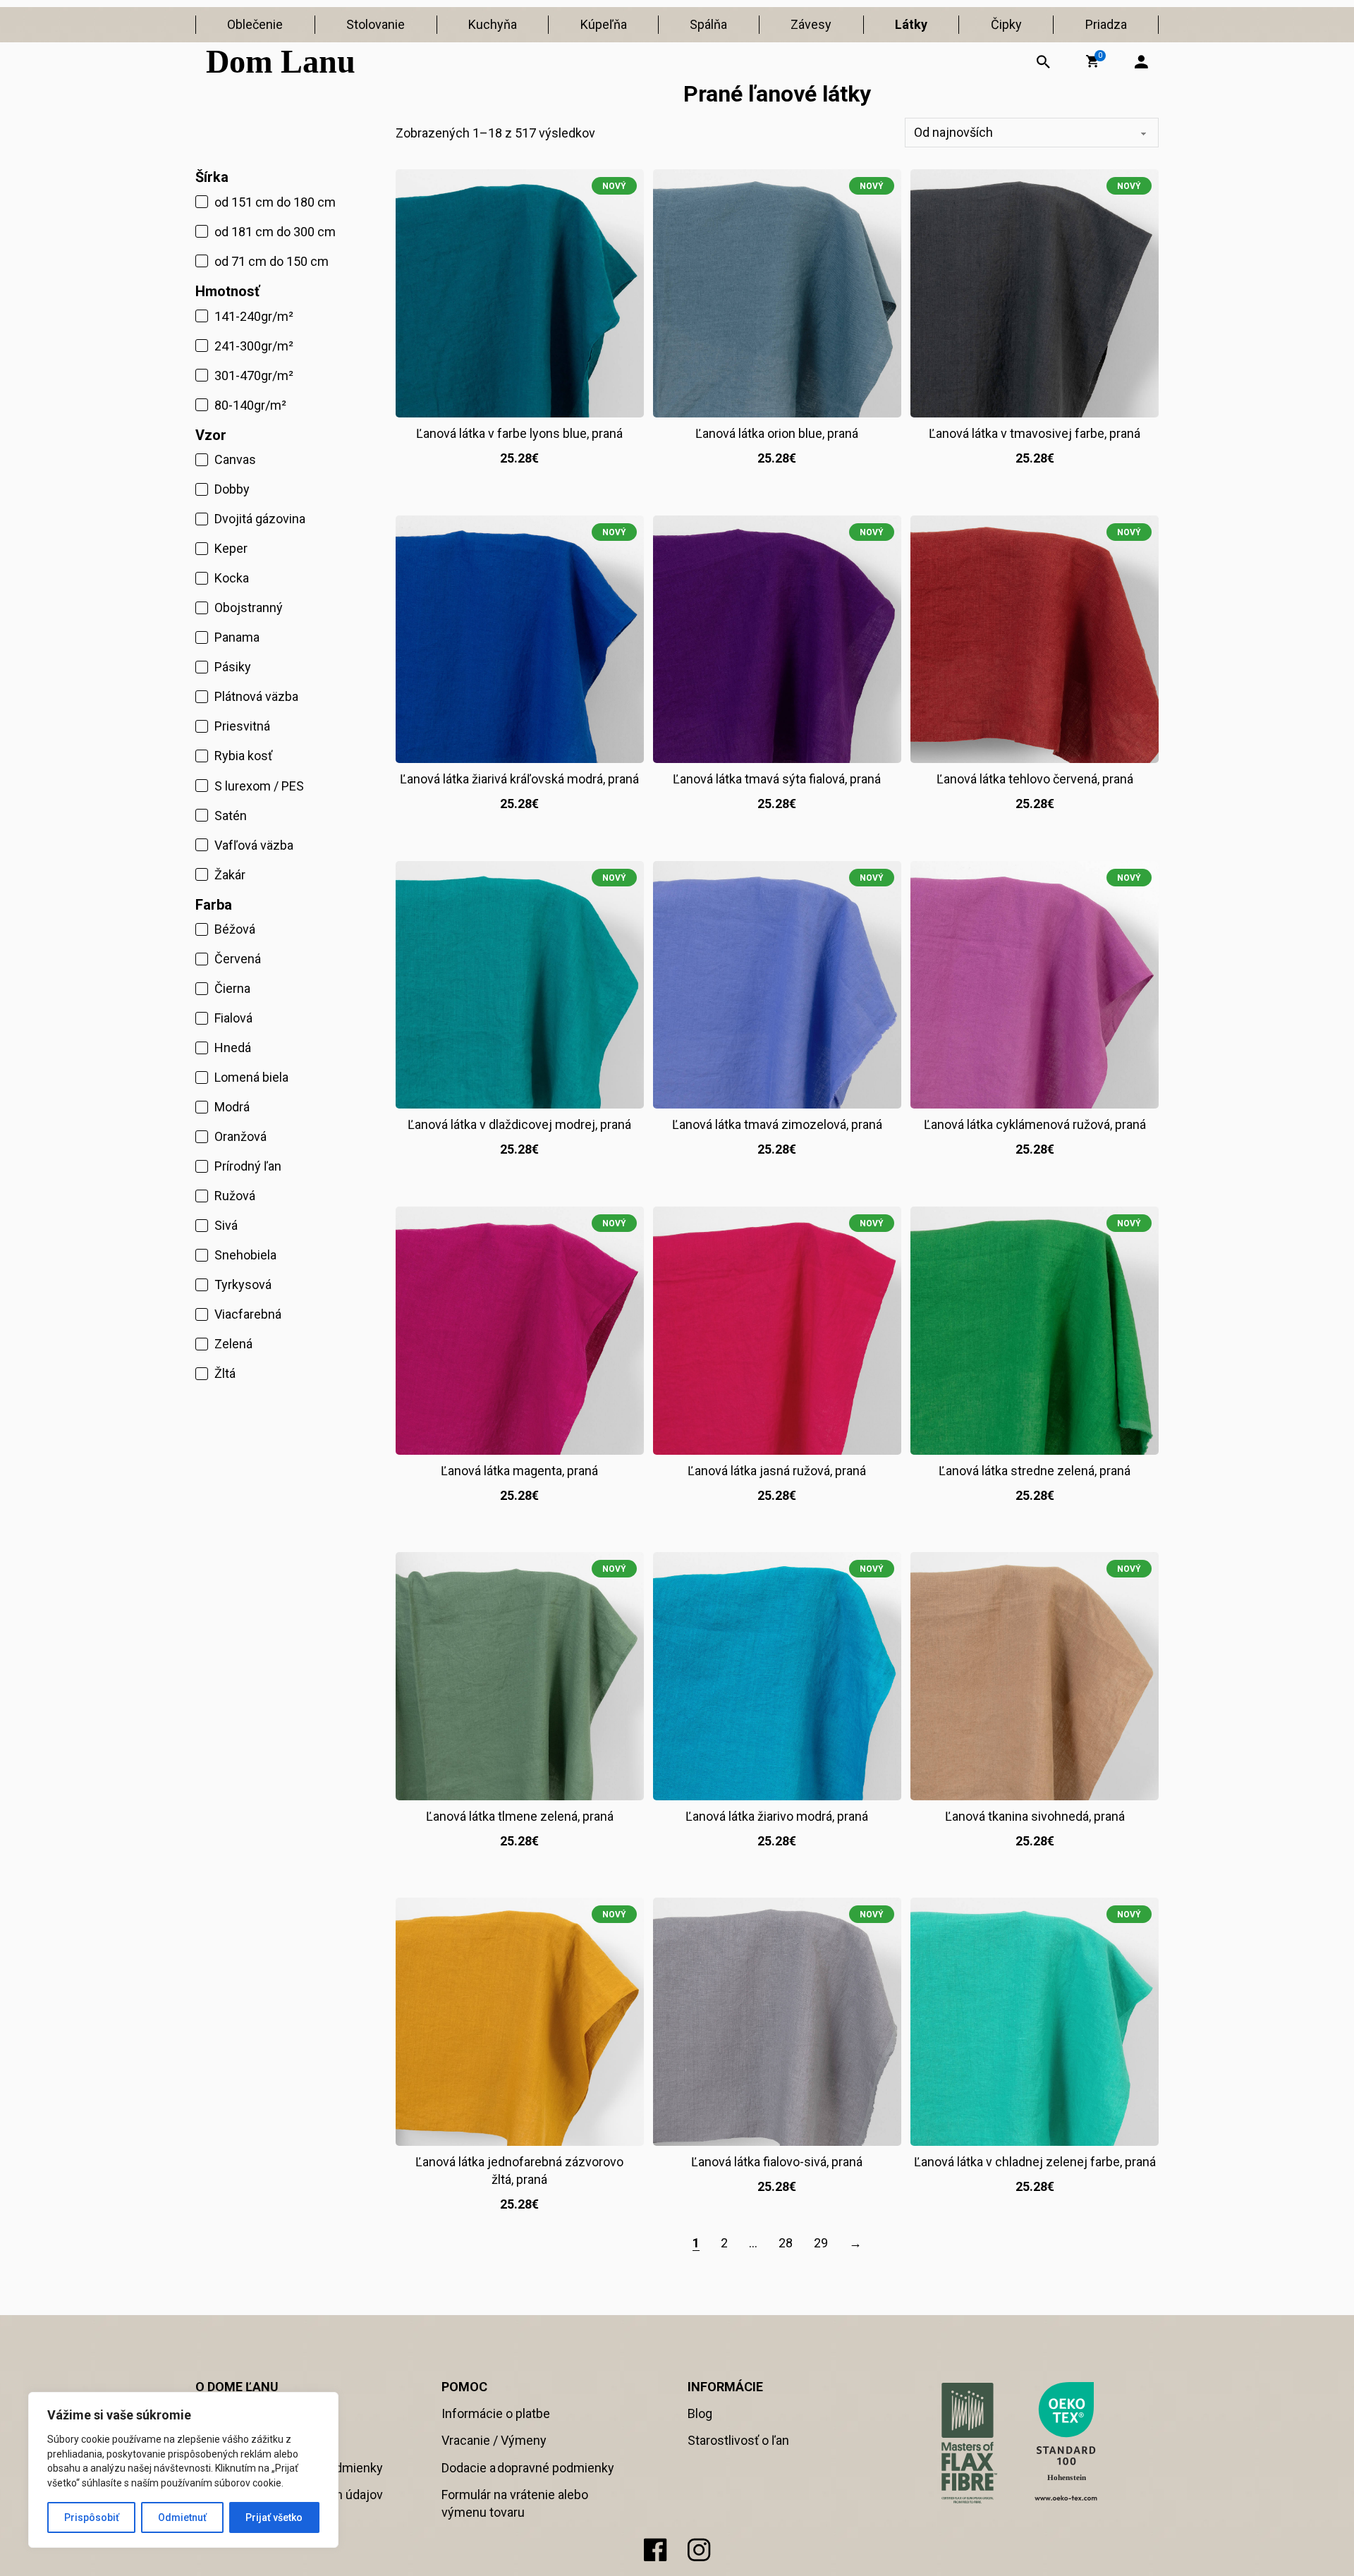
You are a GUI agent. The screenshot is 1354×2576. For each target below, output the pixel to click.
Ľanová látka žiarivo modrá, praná (777, 1816)
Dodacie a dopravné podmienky (528, 2468)
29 (821, 2243)
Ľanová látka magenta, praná (519, 1471)
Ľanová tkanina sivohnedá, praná (1035, 1816)
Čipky (1006, 24)
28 (786, 2243)
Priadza (1106, 24)
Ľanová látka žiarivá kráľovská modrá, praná (519, 779)
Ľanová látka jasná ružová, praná (777, 1471)
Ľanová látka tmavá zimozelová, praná (777, 1124)
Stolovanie (376, 24)
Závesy (811, 24)
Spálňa (708, 24)
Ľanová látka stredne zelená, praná (1035, 1471)
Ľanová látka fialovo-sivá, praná (777, 2162)
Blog (700, 2413)
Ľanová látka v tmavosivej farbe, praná (1035, 433)
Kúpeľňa (604, 24)
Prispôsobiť (92, 2517)
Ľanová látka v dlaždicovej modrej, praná (519, 1124)
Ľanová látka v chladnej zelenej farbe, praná (1035, 2162)
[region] (183, 2470)
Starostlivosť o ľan (738, 2440)
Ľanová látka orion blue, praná (777, 433)
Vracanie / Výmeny (494, 2440)
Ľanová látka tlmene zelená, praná (520, 1816)
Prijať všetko (274, 2517)
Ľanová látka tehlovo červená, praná (1035, 779)
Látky (911, 24)
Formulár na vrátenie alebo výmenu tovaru (515, 2503)
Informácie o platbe (496, 2413)
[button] (1092, 61)
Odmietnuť (182, 2517)
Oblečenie (255, 24)
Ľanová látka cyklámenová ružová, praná (1035, 1124)
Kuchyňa (493, 24)
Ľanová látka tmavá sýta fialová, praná (777, 779)
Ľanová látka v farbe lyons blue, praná (519, 433)
